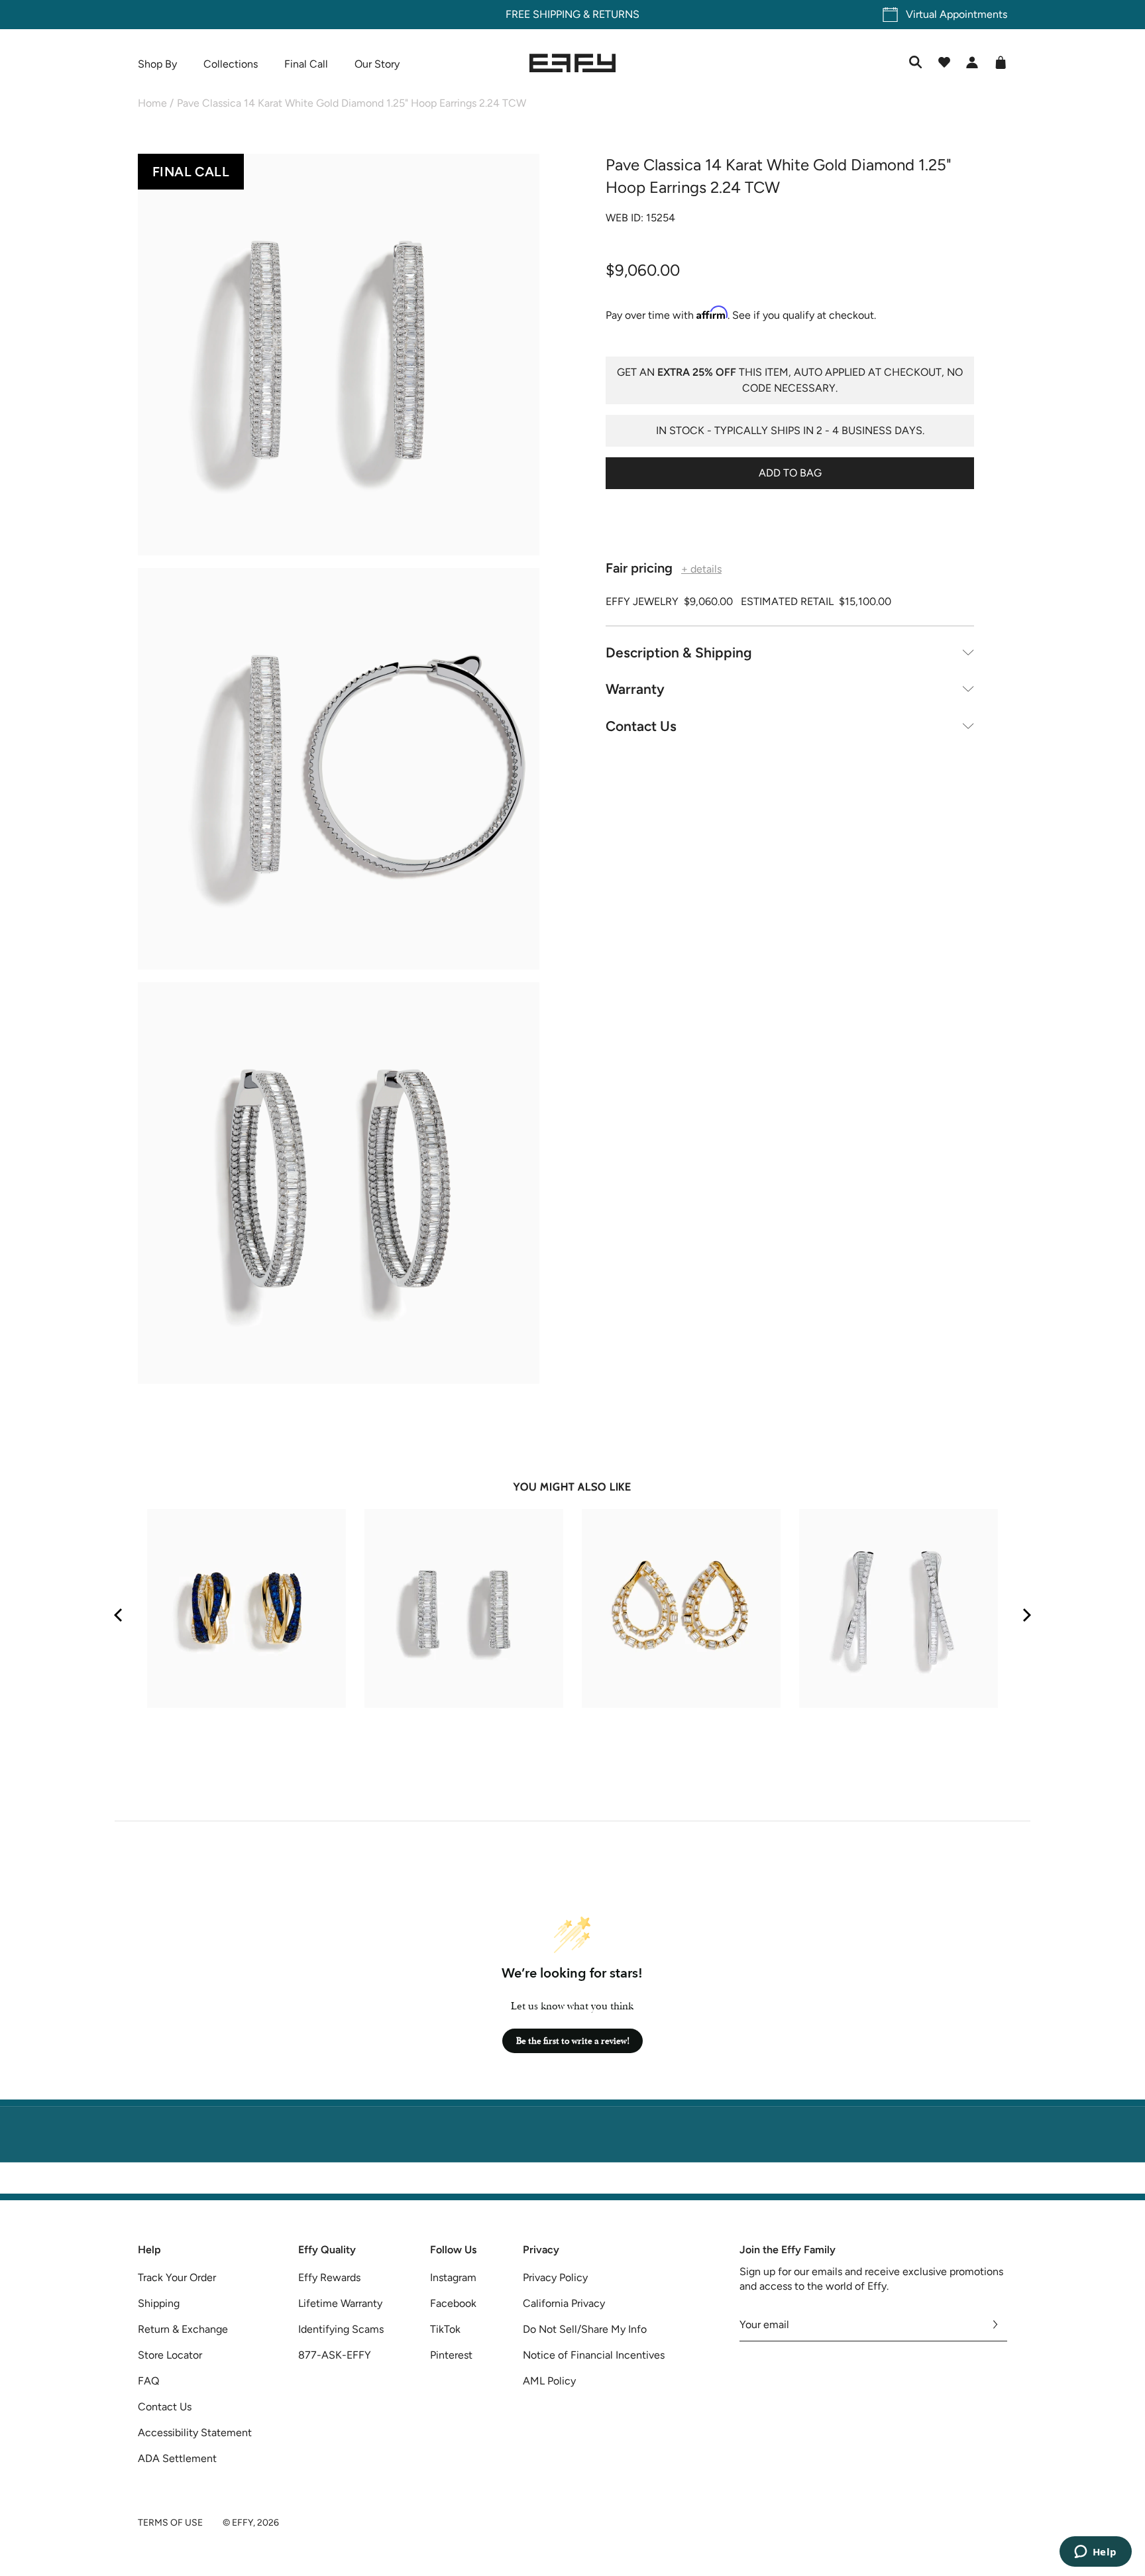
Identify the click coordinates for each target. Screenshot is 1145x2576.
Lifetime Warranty (340, 2303)
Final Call (306, 64)
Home (152, 103)
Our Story (377, 64)
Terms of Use (170, 2523)
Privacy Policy (555, 2277)
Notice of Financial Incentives (594, 2355)
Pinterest (451, 2355)
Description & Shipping (679, 652)
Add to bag (790, 472)
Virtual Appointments (956, 14)
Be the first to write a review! (573, 2041)
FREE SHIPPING (543, 14)
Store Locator (170, 2355)
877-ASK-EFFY (335, 2355)
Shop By (157, 64)
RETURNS (616, 14)
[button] (339, 357)
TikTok (445, 2329)
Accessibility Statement (195, 2433)
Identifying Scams (341, 2329)
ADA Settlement (177, 2458)
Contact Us (641, 725)
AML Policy (549, 2381)
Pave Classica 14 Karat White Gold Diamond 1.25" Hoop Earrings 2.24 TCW (352, 103)
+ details (701, 569)
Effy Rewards (329, 2277)
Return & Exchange (183, 2329)
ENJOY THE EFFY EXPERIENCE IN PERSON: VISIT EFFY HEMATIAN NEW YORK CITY (573, 2185)
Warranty (635, 689)
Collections (231, 64)
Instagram (453, 2277)
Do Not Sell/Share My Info (585, 2329)
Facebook (453, 2303)
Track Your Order (177, 2277)
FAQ (148, 2381)
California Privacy (564, 2303)
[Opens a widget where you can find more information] (1095, 2553)
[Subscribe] (996, 2325)
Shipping (159, 2303)
